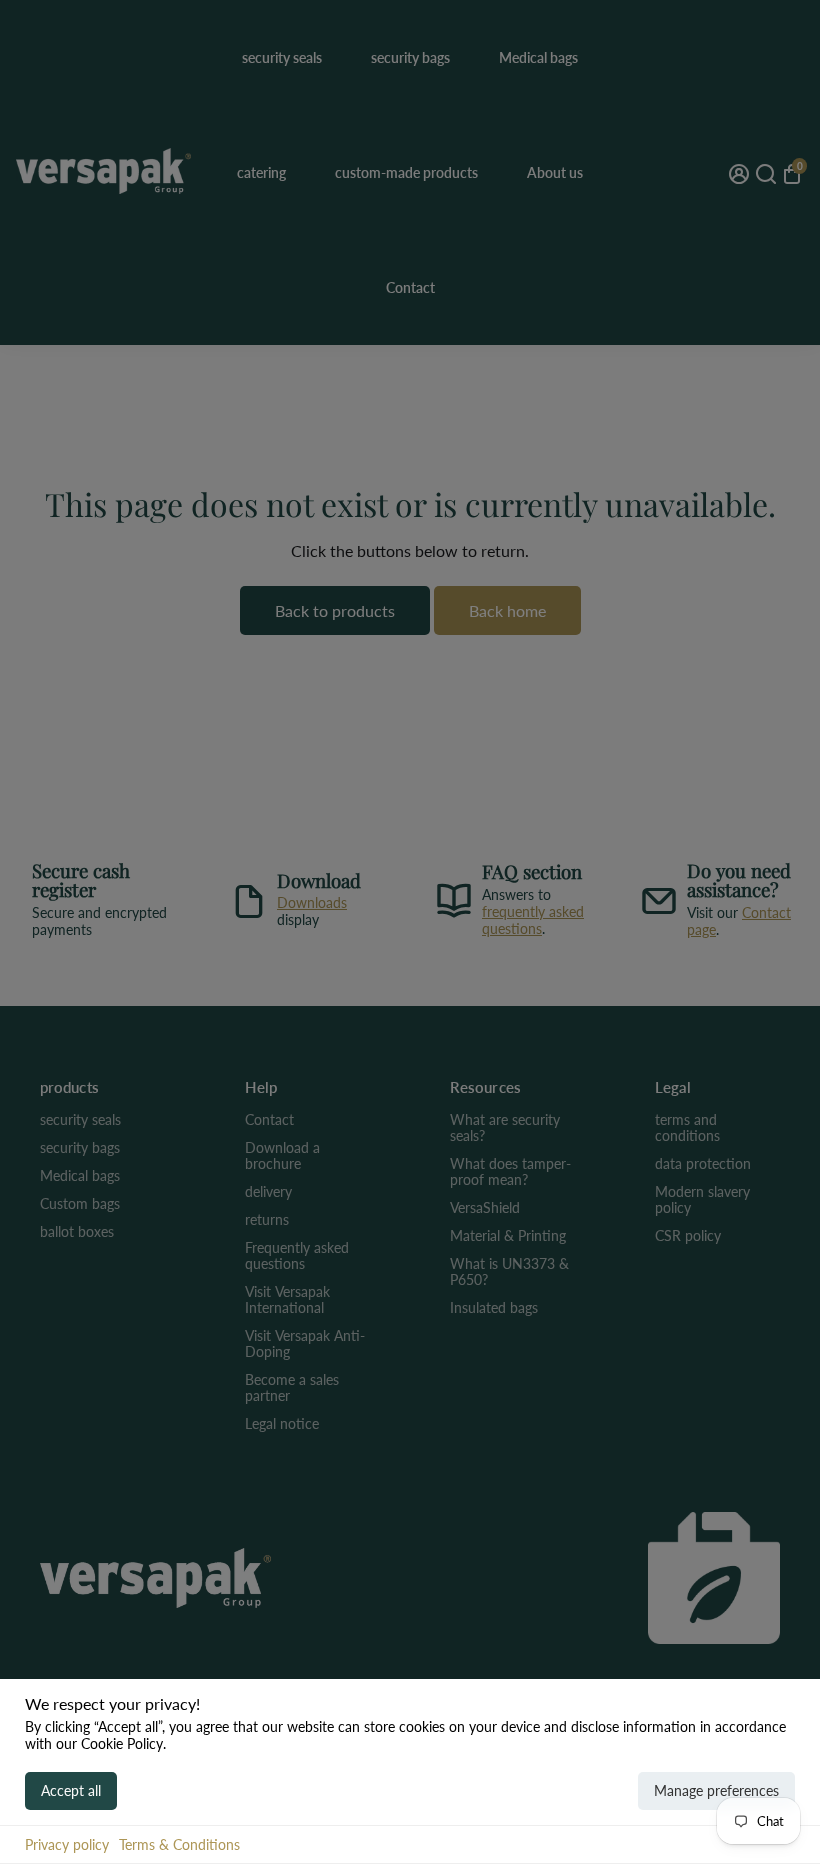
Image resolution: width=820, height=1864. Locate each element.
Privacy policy (67, 1844)
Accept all (71, 1790)
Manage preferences (716, 1790)
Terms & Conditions (179, 1844)
